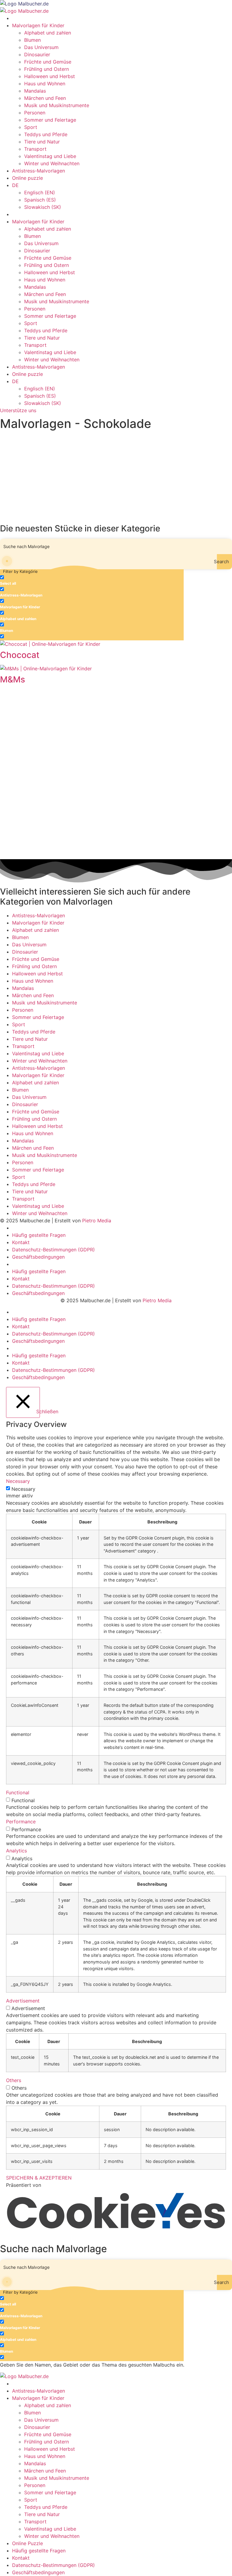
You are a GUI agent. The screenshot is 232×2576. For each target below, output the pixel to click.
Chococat (20, 655)
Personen (35, 113)
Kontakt (21, 1242)
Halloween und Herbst (50, 76)
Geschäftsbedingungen (38, 1257)
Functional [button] (18, 1792)
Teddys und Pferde (46, 134)
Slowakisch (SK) (43, 207)
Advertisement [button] (23, 2001)
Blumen (32, 40)
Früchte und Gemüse (48, 62)
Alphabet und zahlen (48, 33)
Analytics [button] (16, 1851)
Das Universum (41, 47)
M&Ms (13, 679)
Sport (31, 127)
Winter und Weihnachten (52, 163)
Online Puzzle (27, 2543)
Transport (35, 149)
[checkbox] (30, 580)
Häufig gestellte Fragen (39, 1235)
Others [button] (14, 2080)
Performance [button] (21, 1822)
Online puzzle (27, 178)
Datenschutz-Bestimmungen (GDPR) (53, 1250)
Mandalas (35, 91)
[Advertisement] (116, 478)
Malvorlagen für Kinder (38, 25)
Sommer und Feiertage (50, 120)
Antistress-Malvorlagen (39, 171)
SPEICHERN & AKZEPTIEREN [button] (39, 2178)
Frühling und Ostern (47, 69)
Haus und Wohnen (45, 84)
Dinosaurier (37, 54)
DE (15, 185)
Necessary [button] (18, 1481)
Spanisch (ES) (40, 200)
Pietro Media (97, 1221)
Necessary (23, 1489)
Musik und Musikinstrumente (57, 105)
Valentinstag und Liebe (50, 156)
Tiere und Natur (42, 142)
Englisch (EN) (40, 192)
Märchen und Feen (45, 98)
